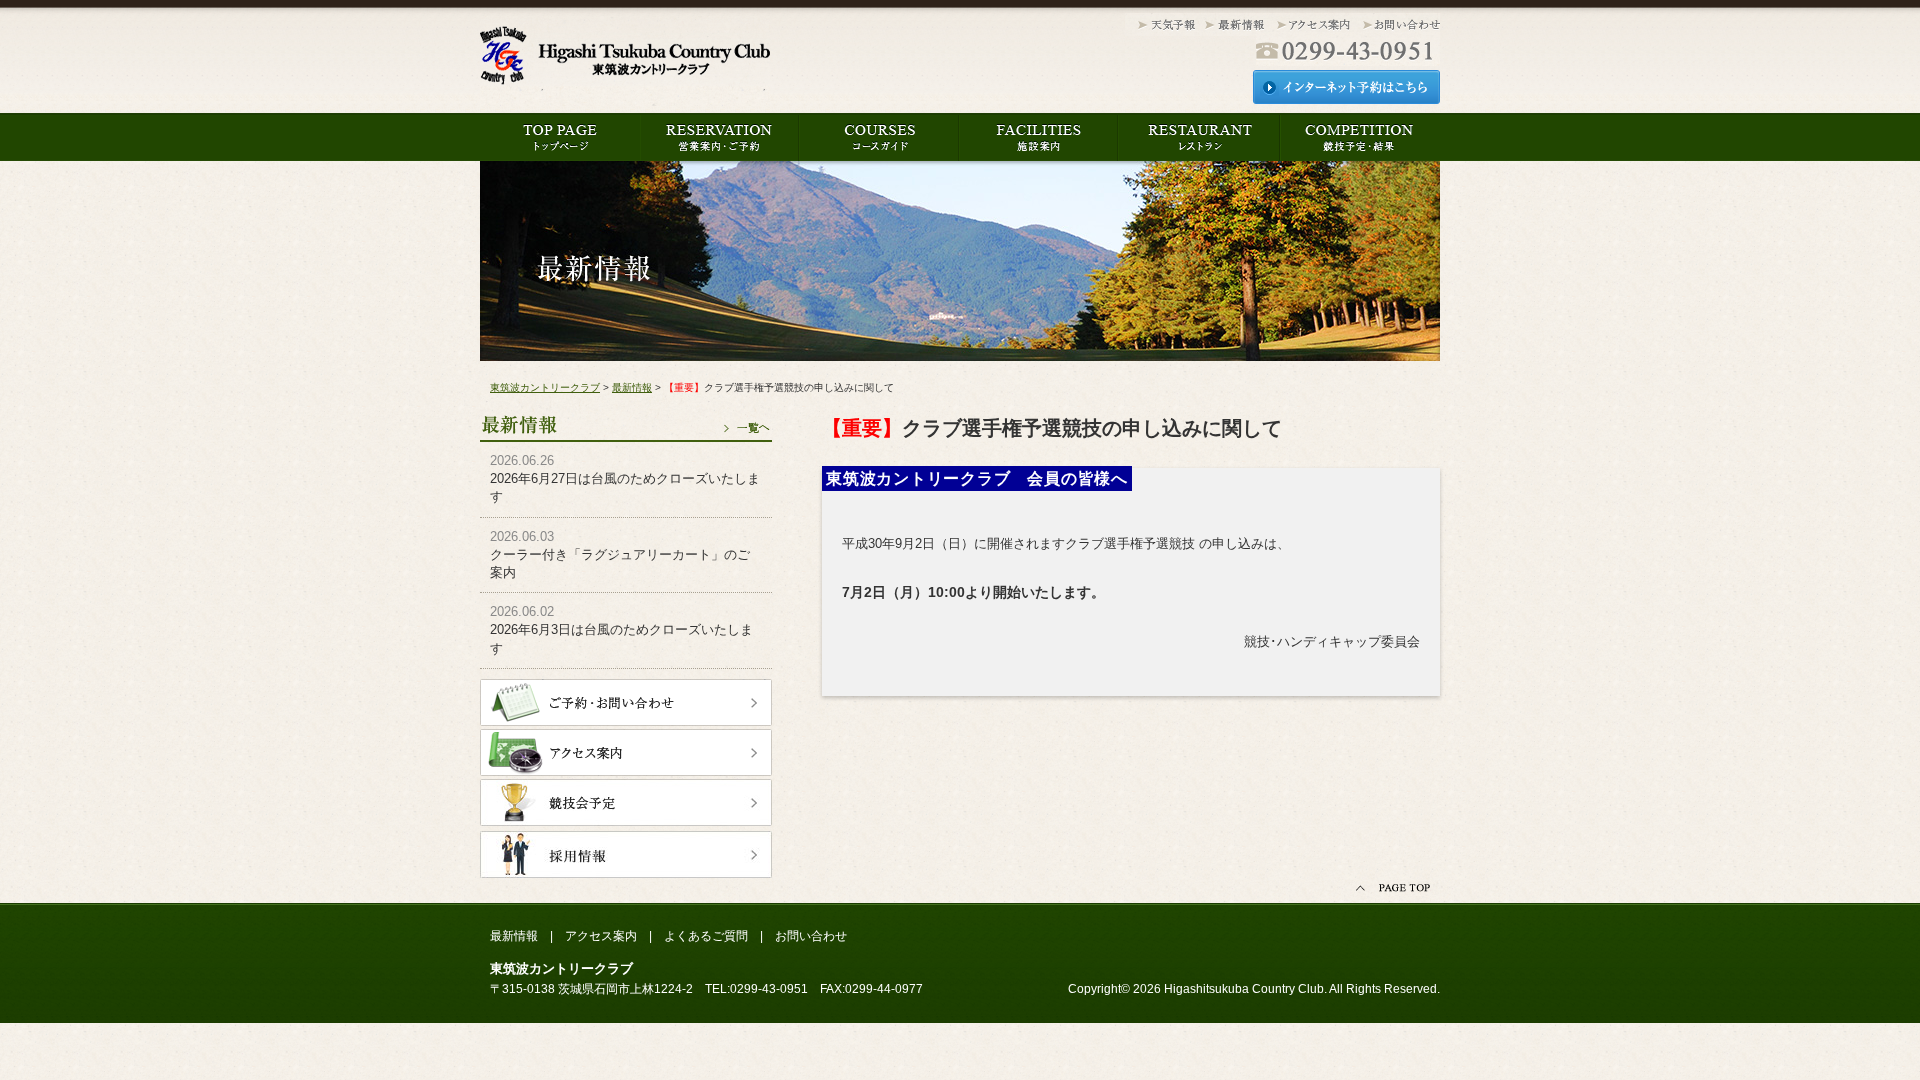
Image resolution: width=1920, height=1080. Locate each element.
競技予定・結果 (1359, 137)
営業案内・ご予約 (719, 137)
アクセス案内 (1314, 25)
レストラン (1199, 137)
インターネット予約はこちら (1346, 87)
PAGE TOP (1395, 888)
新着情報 (1235, 25)
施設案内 (1038, 137)
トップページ (560, 137)
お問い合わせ (1399, 25)
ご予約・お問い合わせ (626, 702)
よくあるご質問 (706, 936)
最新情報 (626, 417)
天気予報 (1162, 25)
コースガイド (879, 137)
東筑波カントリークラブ (625, 61)
